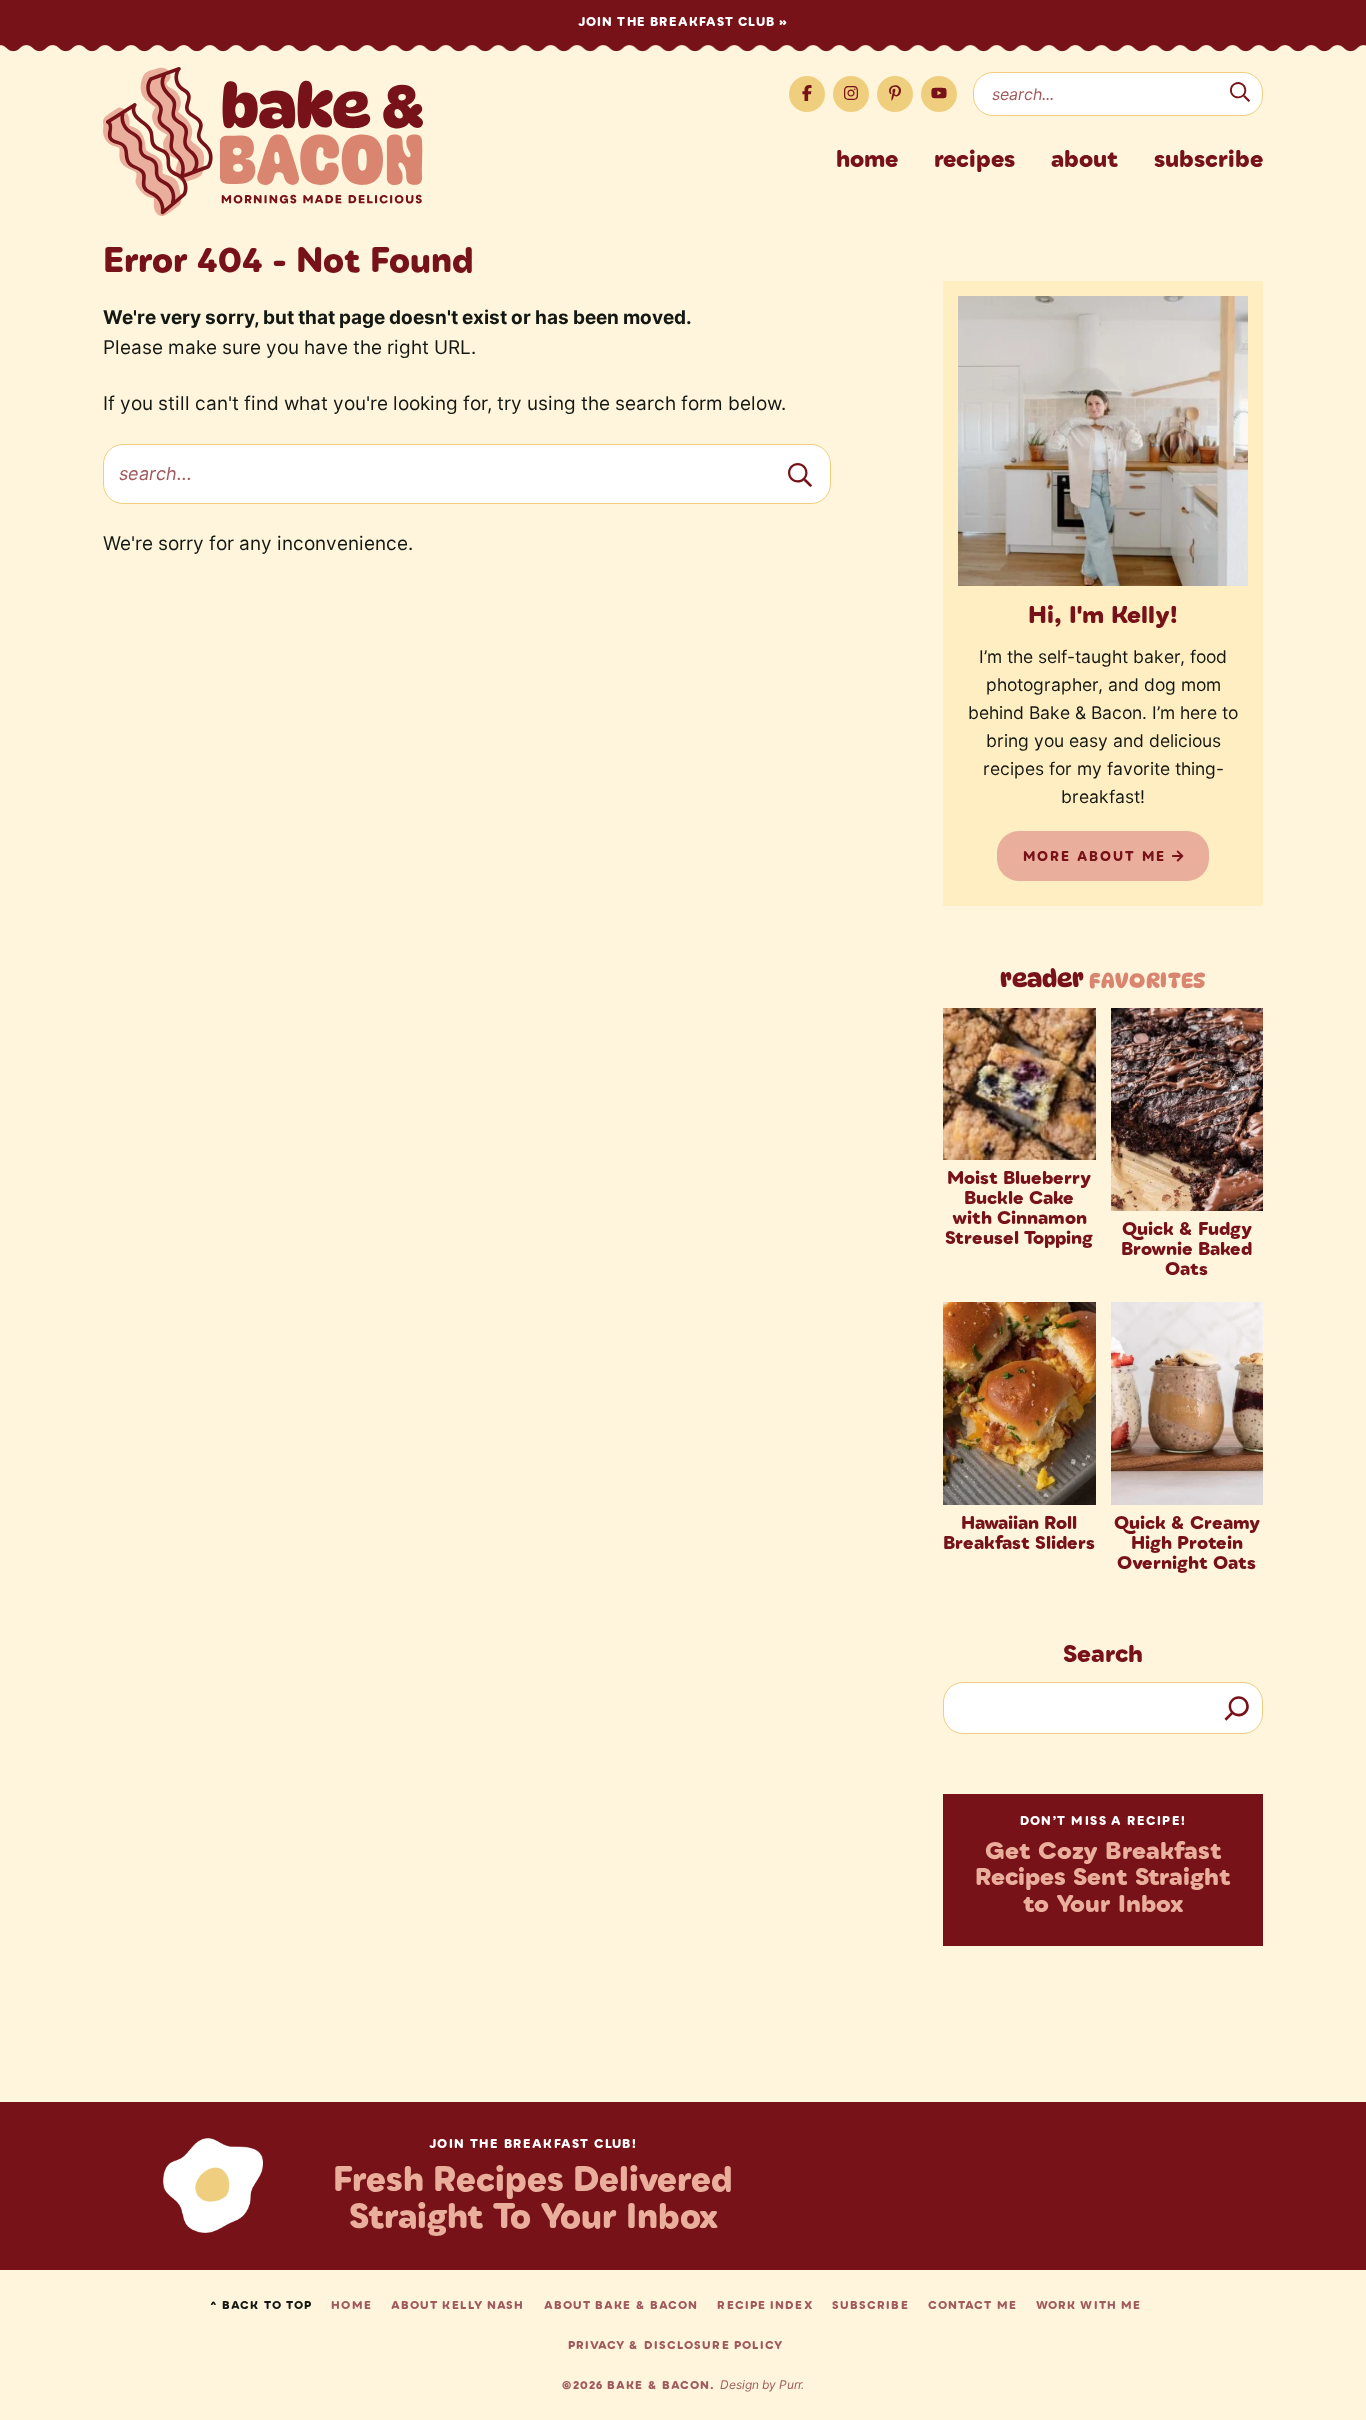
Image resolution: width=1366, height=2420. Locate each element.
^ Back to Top (261, 2305)
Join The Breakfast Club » (683, 21)
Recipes (974, 158)
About (1084, 158)
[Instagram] (851, 94)
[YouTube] (939, 94)
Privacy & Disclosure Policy (676, 2345)
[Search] (1237, 1708)
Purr (790, 2384)
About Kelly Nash (458, 2305)
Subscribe (1208, 158)
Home (867, 158)
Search (1103, 1653)
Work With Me (1088, 2305)
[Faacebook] (807, 94)
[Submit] (1240, 95)
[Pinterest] (895, 94)
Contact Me (972, 2305)
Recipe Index (764, 2305)
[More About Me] (1103, 441)
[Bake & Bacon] (263, 141)
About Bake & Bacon (621, 2305)
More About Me (1097, 856)
